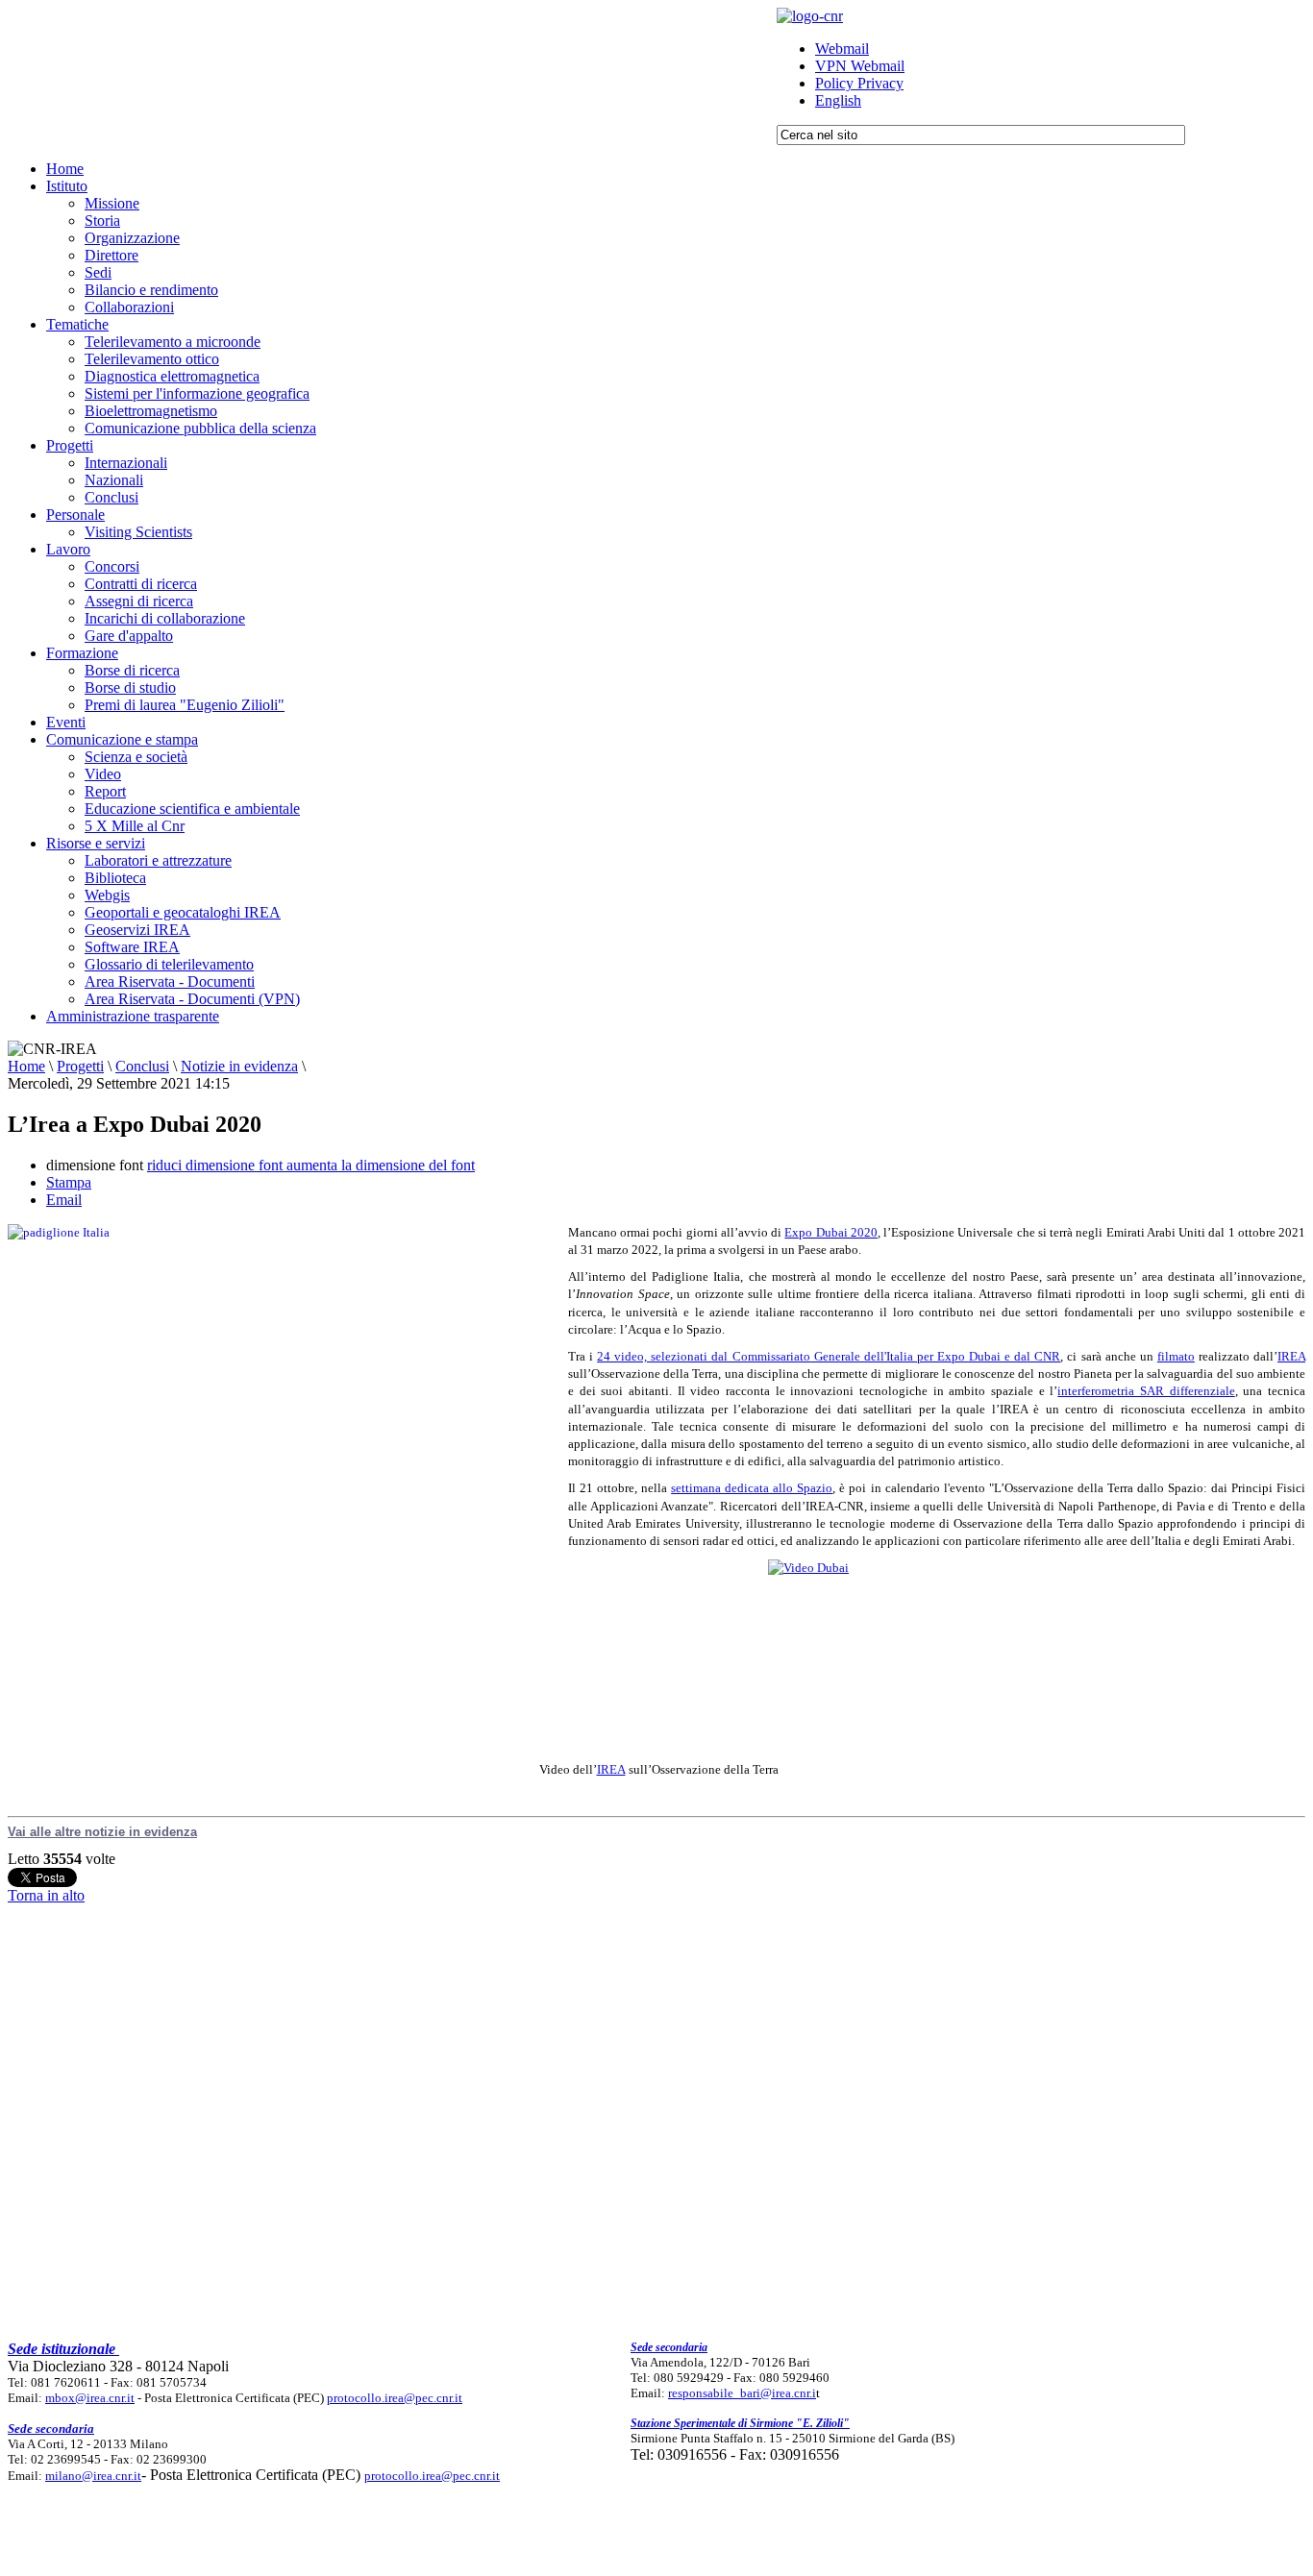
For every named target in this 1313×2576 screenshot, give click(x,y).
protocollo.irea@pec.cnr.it (395, 2398)
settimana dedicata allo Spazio (752, 1488)
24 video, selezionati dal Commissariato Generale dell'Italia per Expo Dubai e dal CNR (829, 1356)
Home (26, 1066)
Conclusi (142, 1066)
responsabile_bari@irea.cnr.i (742, 2393)
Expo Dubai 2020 (830, 1232)
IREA (1291, 1356)
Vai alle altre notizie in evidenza (102, 1832)
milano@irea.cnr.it (93, 2476)
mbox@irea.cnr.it (90, 2398)
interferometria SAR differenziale (1146, 1391)
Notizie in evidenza (239, 1066)
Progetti (80, 1066)
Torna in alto (46, 1895)
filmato (1176, 1356)
